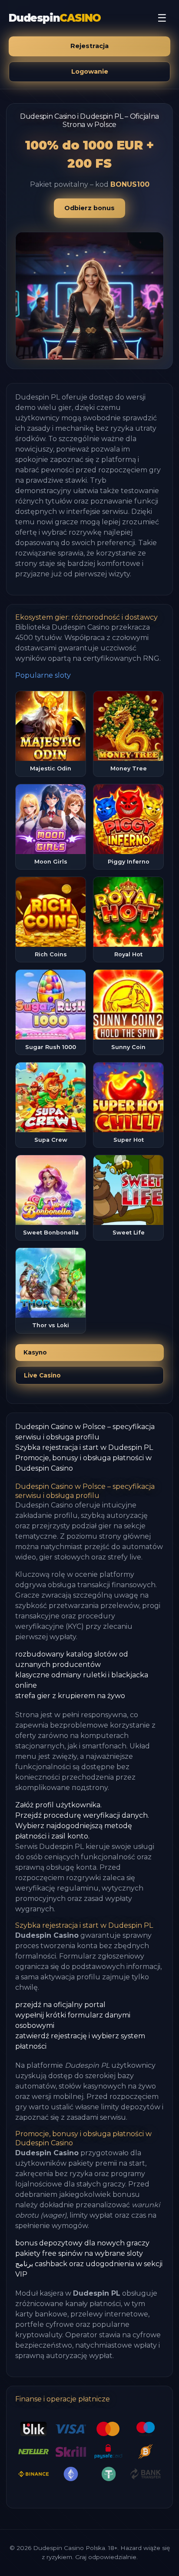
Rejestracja (89, 46)
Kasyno (35, 1352)
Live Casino (42, 1375)
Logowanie (90, 71)
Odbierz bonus (89, 208)
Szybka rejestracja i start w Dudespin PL (84, 1447)
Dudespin (55, 18)
